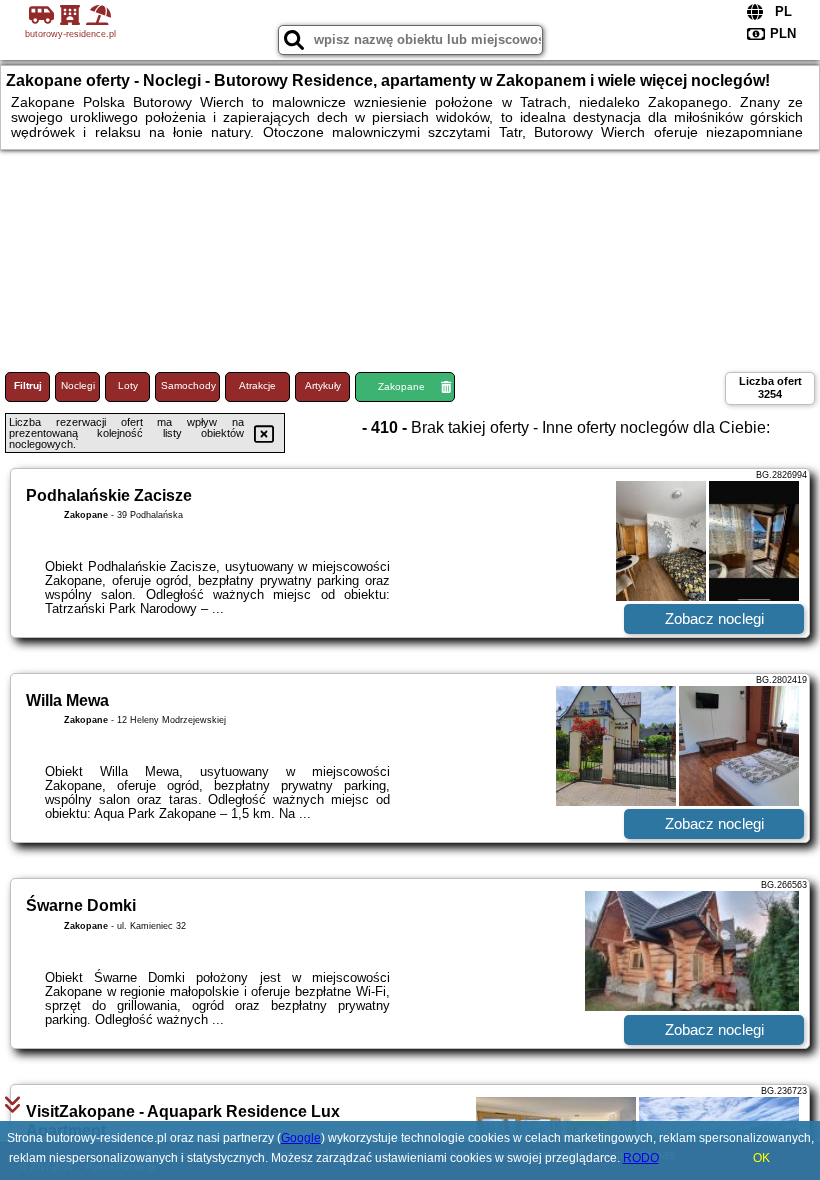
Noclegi (78, 385)
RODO (641, 1158)
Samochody (188, 385)
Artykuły (323, 385)
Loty (128, 385)
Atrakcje (257, 385)
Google (301, 1138)
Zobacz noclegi (714, 618)
